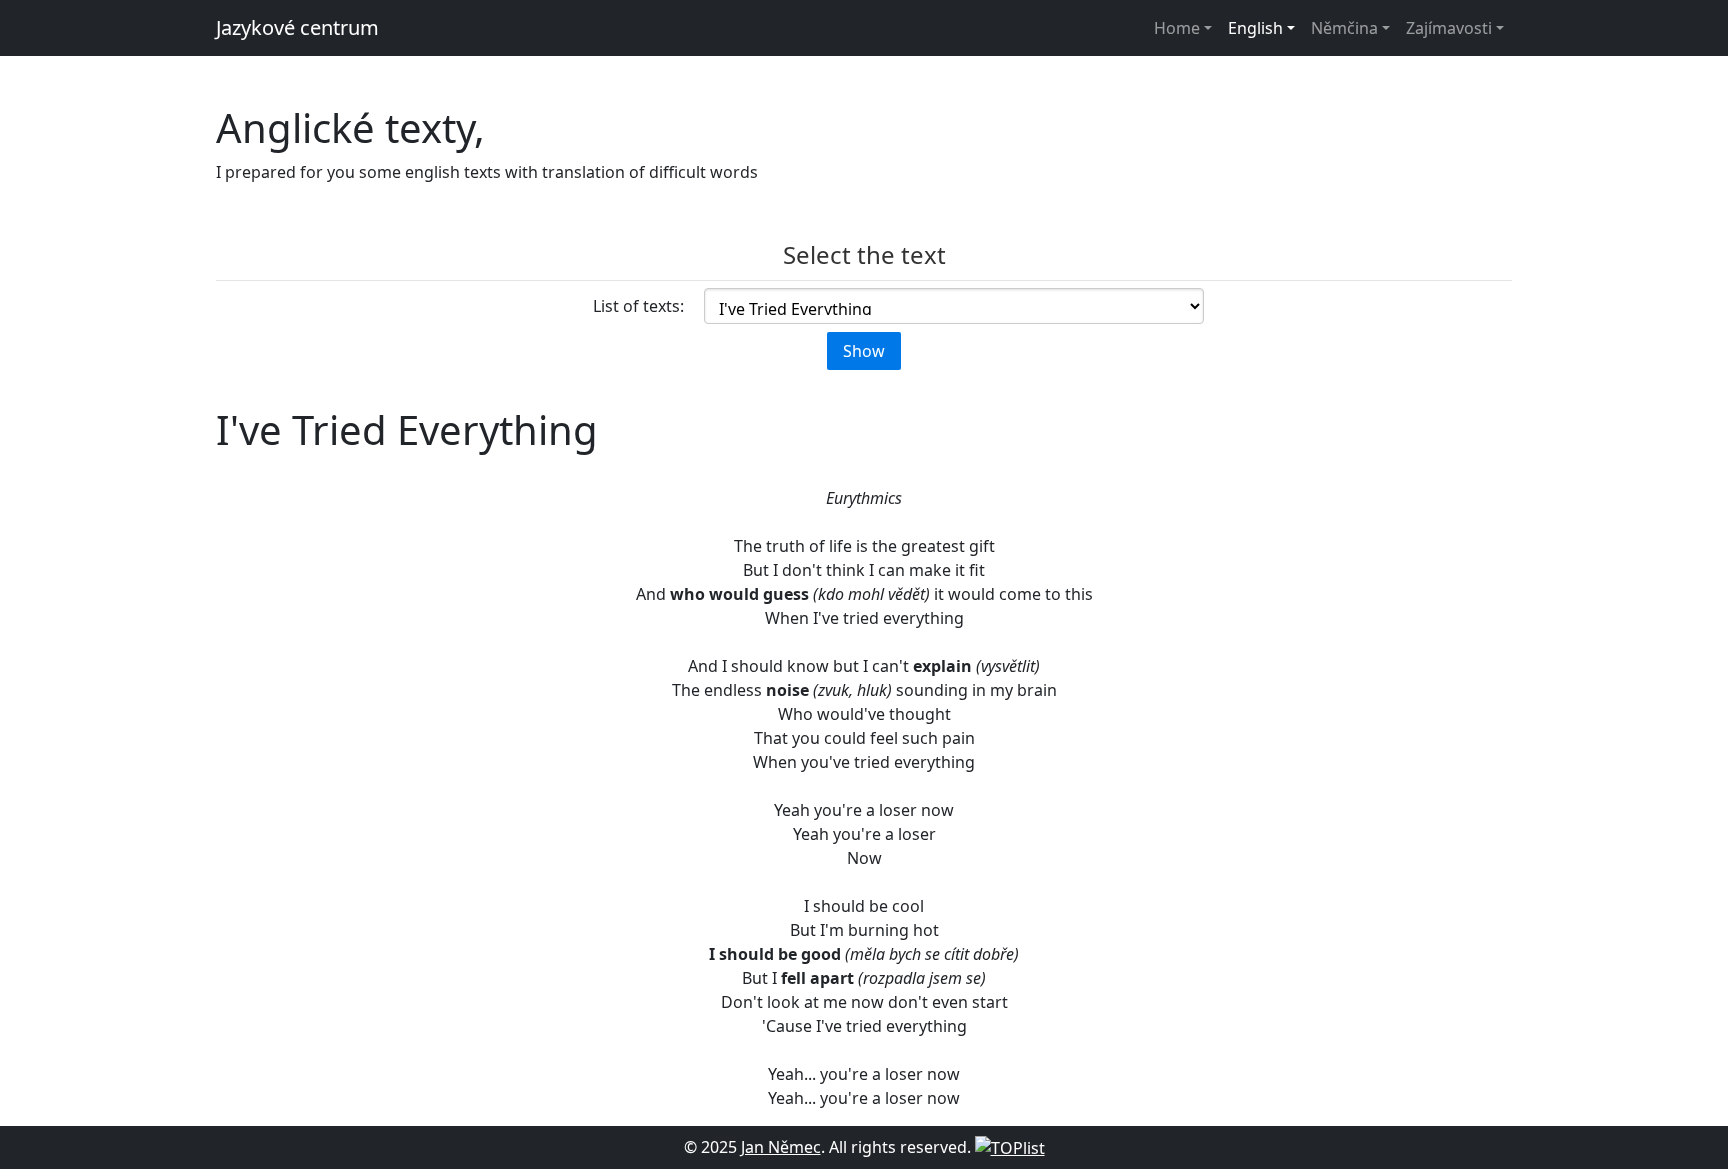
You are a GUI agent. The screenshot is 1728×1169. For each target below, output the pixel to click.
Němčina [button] (1344, 28)
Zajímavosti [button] (1449, 28)
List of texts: (638, 306)
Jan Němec (781, 1147)
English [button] (1255, 28)
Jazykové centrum (297, 27)
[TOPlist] (1010, 1147)
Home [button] (1177, 28)
